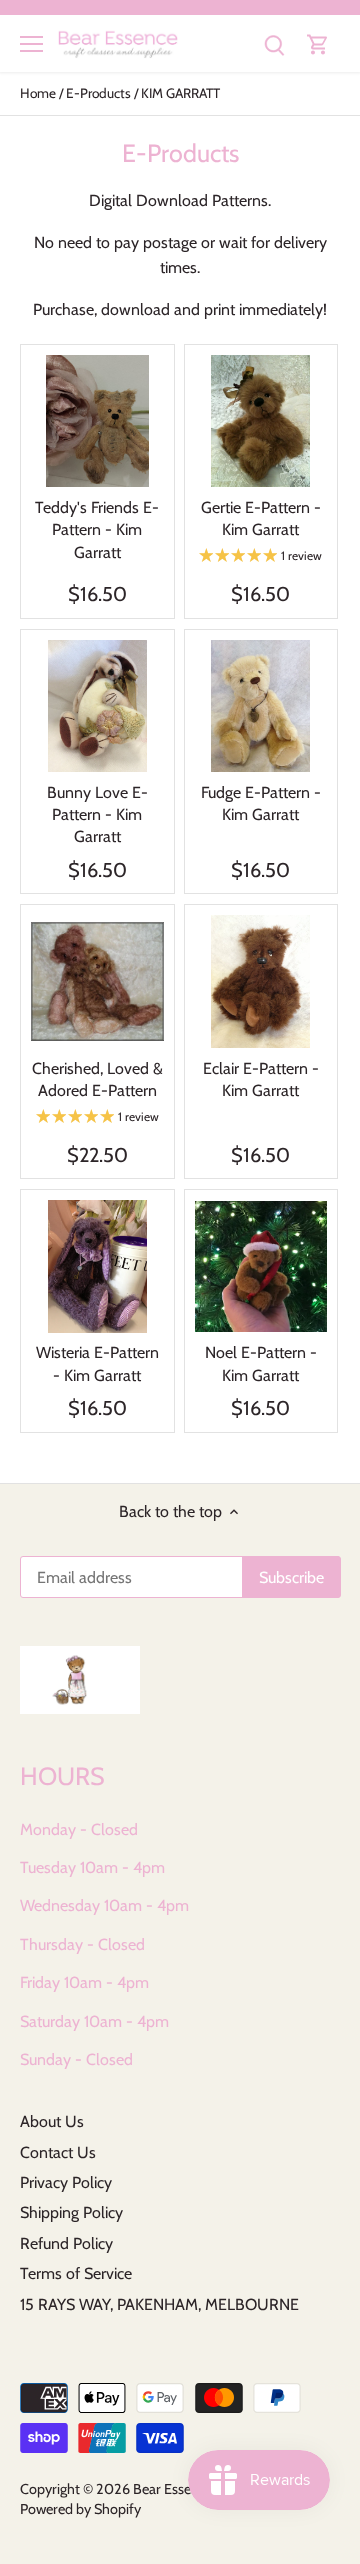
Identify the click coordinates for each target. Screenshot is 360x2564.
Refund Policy (66, 2243)
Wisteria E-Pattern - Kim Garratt (97, 1363)
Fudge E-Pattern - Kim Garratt (261, 803)
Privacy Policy (66, 2182)
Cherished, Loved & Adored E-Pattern (97, 1079)
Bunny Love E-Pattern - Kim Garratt (97, 815)
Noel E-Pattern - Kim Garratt (261, 1363)
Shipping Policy (71, 2212)
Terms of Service (76, 2273)
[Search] (274, 43)
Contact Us (58, 2152)
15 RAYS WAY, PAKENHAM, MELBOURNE (159, 2304)
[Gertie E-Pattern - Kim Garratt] (261, 421)
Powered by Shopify (80, 2509)
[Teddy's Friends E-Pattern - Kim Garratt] (97, 421)
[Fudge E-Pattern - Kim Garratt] (261, 706)
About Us (52, 2121)
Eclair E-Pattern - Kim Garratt (261, 1079)
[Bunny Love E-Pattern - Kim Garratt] (97, 706)
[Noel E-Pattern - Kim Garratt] (261, 1266)
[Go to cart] (318, 43)
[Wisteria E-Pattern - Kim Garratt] (97, 1266)
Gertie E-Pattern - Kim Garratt (261, 518)
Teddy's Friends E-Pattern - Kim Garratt (97, 530)
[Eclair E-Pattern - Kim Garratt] (261, 981)
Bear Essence (173, 2489)
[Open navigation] (31, 44)
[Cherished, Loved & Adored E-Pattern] (97, 981)
